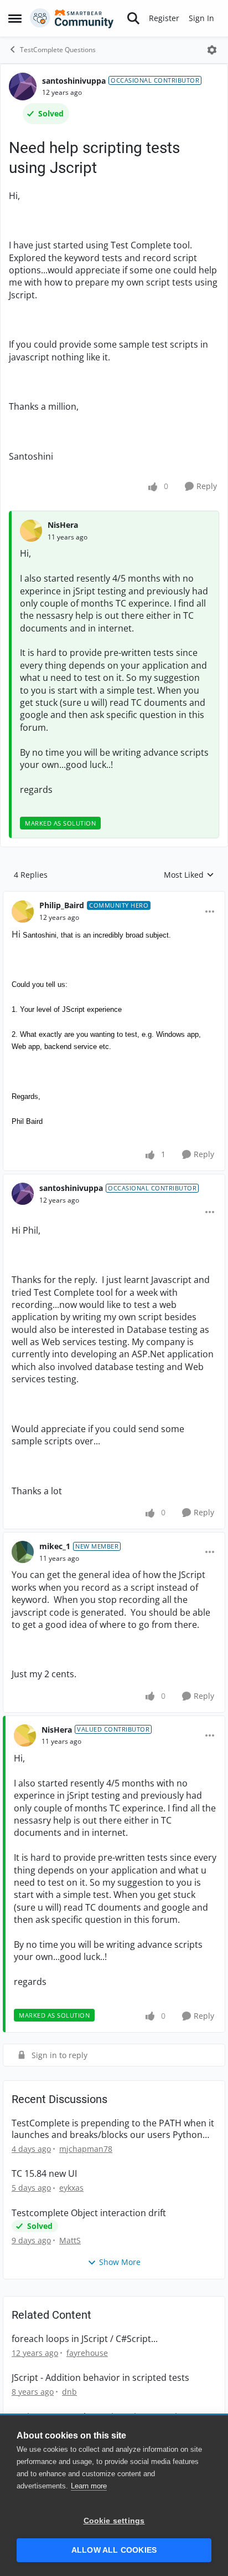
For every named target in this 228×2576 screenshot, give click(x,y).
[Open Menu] (212, 50)
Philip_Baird (62, 905)
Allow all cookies (114, 2550)
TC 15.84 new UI (44, 2174)
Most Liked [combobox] (189, 875)
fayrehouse (87, 2353)
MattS (70, 2240)
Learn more (89, 2486)
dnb (69, 2392)
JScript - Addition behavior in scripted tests (100, 2378)
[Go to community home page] (72, 18)
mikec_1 (55, 1546)
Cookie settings (114, 2521)
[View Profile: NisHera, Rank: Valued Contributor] (25, 1735)
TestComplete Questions (58, 50)
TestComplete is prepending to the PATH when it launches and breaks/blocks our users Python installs (113, 2129)
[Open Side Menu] (15, 18)
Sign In (201, 18)
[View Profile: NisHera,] (31, 531)
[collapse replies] (114, 897)
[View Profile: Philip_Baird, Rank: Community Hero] (23, 912)
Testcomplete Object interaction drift (89, 2213)
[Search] (133, 18)
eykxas (71, 2188)
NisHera (63, 525)
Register (164, 18)
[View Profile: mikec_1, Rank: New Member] (23, 1552)
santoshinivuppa (74, 81)
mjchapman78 (86, 2149)
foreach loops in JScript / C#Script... (85, 2339)
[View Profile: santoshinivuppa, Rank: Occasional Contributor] (23, 86)
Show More (120, 2262)
